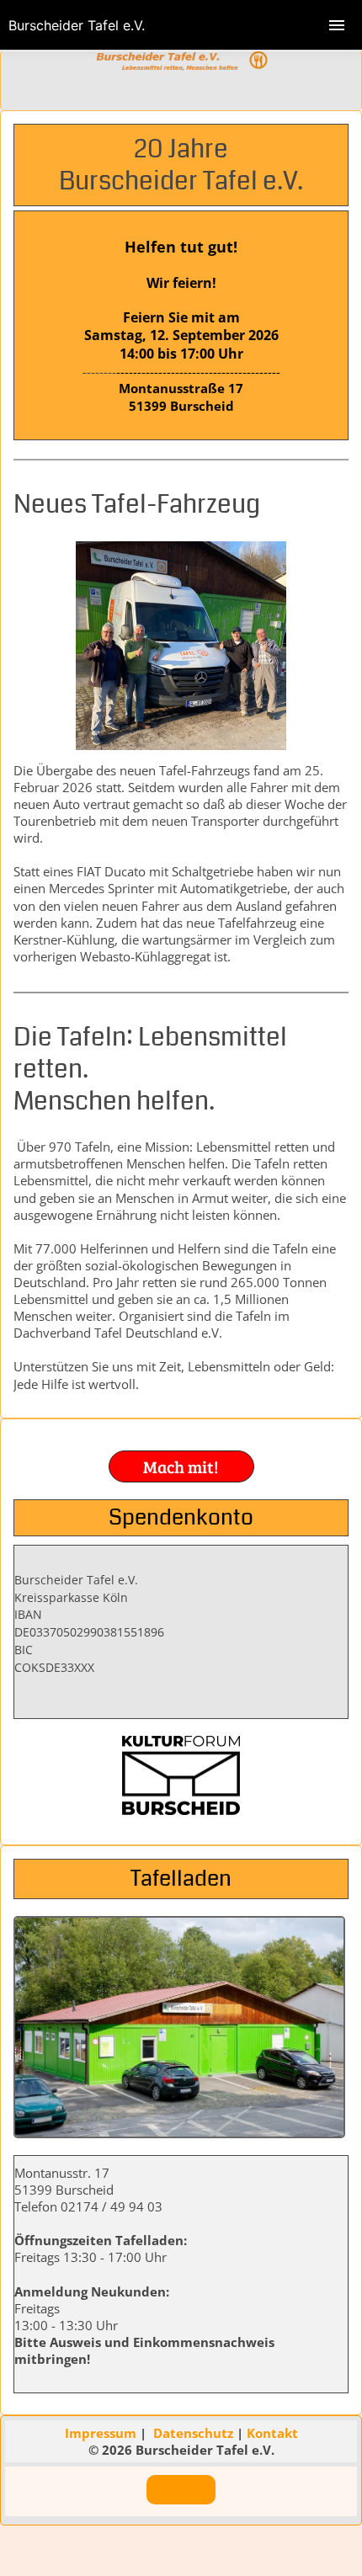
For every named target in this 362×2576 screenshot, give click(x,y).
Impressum (102, 2433)
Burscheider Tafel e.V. (77, 25)
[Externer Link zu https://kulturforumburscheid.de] (181, 1810)
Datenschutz (195, 2433)
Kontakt (272, 2433)
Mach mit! (181, 1466)
